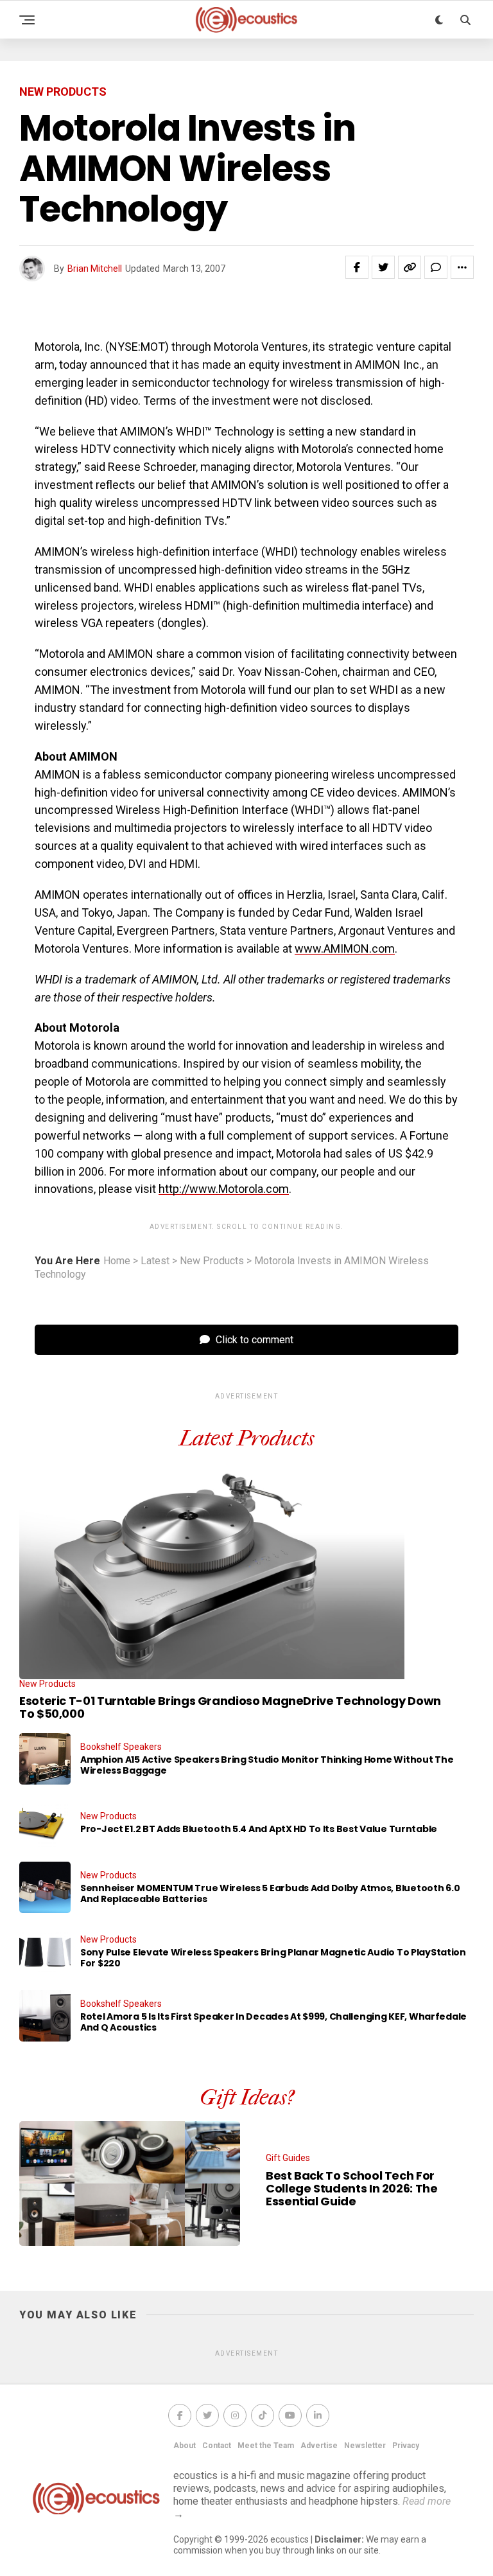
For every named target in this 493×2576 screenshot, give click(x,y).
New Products (212, 1261)
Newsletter (365, 2446)
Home (117, 1261)
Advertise (319, 2446)
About (185, 2446)
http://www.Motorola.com (224, 1189)
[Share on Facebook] (357, 267)
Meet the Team (266, 2446)
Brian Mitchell (95, 269)
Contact (217, 2446)
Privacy (406, 2446)
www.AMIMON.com (345, 948)
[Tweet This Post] (383, 267)
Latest (155, 1261)
